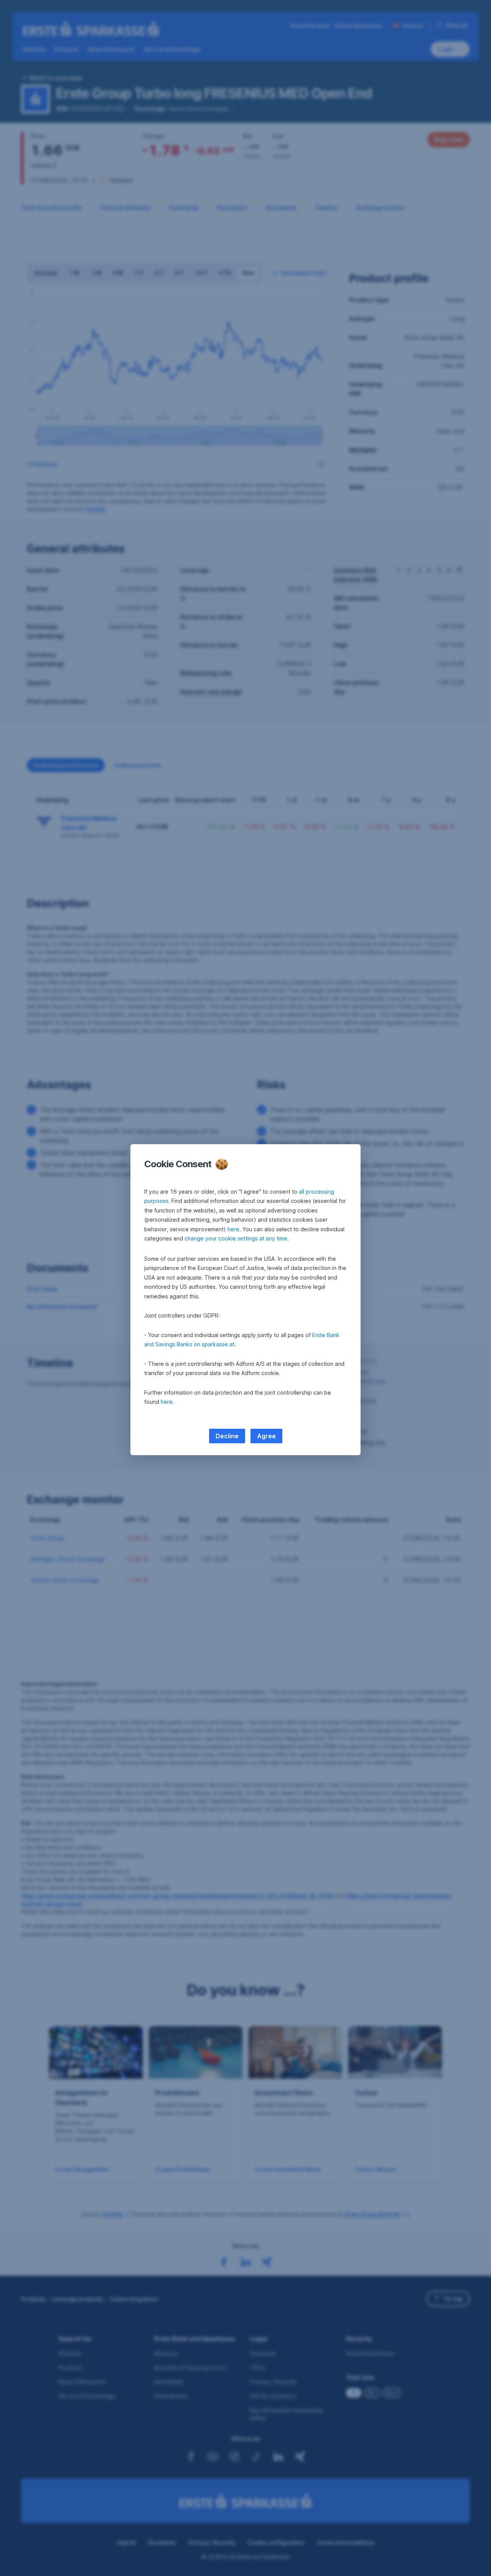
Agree (266, 1436)
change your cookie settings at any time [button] (236, 1238)
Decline (227, 1436)
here (233, 1229)
